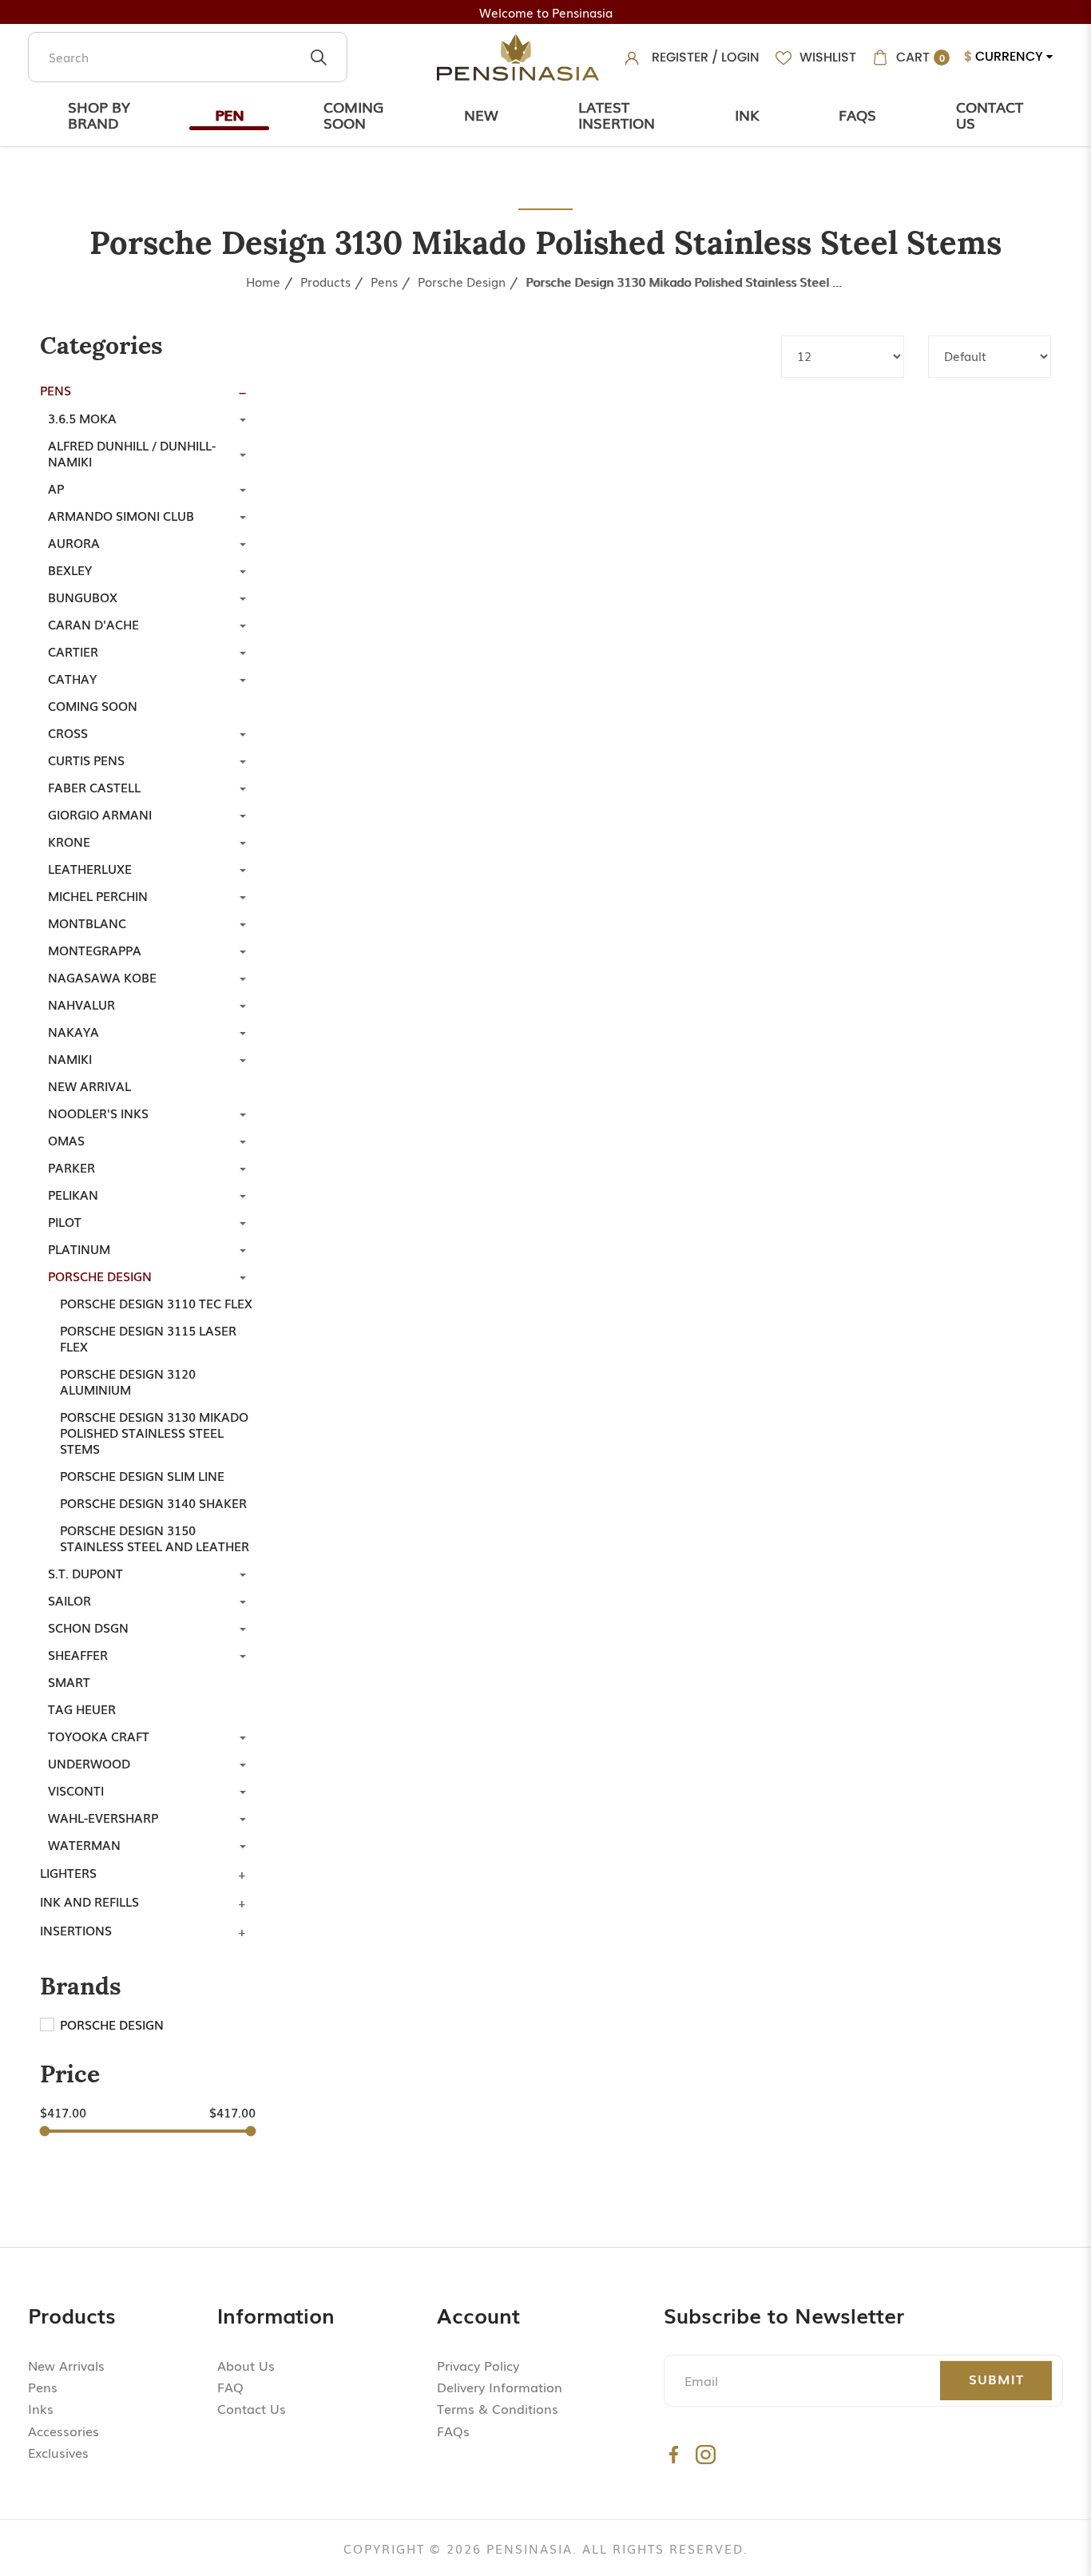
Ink (747, 114)
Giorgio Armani (100, 814)
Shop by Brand (99, 114)
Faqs (857, 114)
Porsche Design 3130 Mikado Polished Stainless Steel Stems (685, 281)
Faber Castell (94, 787)
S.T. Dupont (85, 1573)
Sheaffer (78, 1654)
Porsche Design (462, 281)
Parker (71, 1167)
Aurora (74, 542)
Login (740, 57)
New (481, 114)
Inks (41, 2408)
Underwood (89, 1763)
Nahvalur (81, 1004)
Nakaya (73, 1031)
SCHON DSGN (88, 1627)
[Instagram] (706, 2454)
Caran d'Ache (93, 624)
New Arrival (89, 1086)
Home (263, 281)
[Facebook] (674, 2454)
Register (680, 57)
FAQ (230, 2387)
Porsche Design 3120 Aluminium (128, 1381)
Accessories (63, 2431)
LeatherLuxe (90, 868)
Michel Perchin (98, 895)
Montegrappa (95, 950)
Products (325, 281)
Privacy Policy (478, 2365)
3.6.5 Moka (82, 418)
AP (56, 488)
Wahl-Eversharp (103, 1817)
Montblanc (87, 923)
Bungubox (83, 597)
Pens (384, 281)
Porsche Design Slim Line (142, 1475)
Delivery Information (500, 2387)
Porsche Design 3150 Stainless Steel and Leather (155, 1538)
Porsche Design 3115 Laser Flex (148, 1338)
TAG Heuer (82, 1709)
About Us (246, 2365)
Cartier (73, 651)
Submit (996, 2379)
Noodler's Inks (98, 1113)
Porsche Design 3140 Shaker (153, 1502)
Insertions (76, 1930)
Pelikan (73, 1194)
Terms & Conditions (498, 2408)
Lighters (68, 1872)
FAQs (453, 2431)
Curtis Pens (86, 760)
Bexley (70, 570)
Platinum (79, 1248)
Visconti (76, 1790)
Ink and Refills (89, 1901)
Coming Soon (353, 114)
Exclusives (58, 2452)
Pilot (65, 1221)
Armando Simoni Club (121, 515)
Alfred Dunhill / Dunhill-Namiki (132, 453)
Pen (229, 114)
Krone (69, 841)
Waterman (84, 1844)
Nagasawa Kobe (102, 977)
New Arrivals (66, 2365)
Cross (68, 732)
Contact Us (990, 114)
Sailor (69, 1600)
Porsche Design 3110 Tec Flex (156, 1303)
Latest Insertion (617, 114)
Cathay (72, 678)
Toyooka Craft (99, 1736)
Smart (69, 1681)
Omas (66, 1140)
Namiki (70, 1058)
